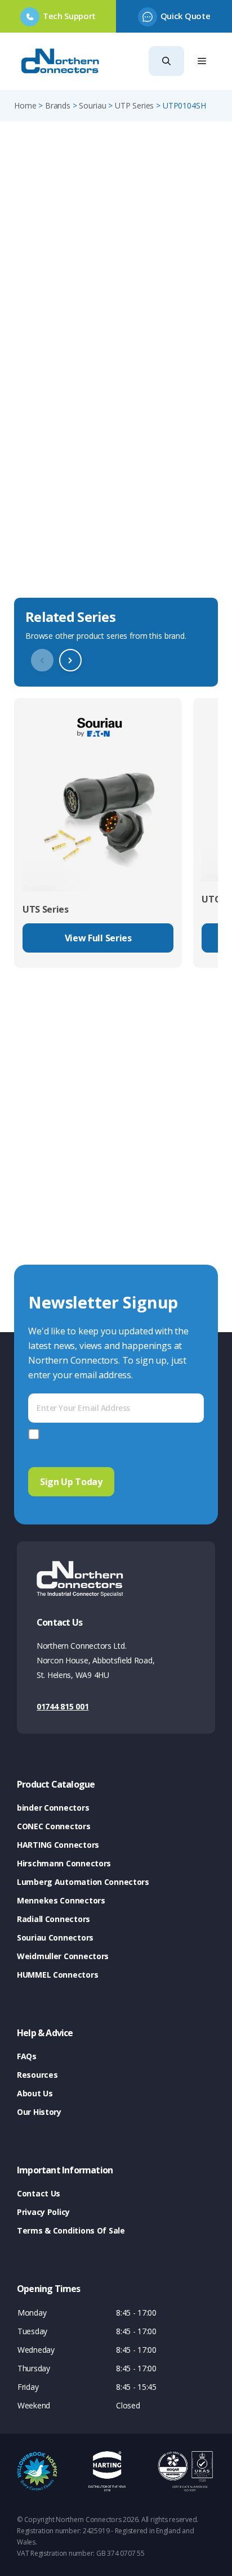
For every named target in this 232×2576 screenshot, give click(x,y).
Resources (37, 2075)
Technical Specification (70, 576)
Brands (58, 105)
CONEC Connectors (54, 1826)
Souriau (92, 105)
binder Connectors (53, 1808)
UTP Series (134, 105)
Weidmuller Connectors (63, 1956)
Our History (39, 2112)
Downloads (41, 543)
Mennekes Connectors (61, 1900)
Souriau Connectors (55, 1937)
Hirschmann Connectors (64, 1863)
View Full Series (98, 938)
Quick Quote (185, 16)
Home (25, 105)
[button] (166, 61)
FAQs (27, 2056)
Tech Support (69, 16)
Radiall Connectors (53, 1919)
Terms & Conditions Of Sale (71, 2230)
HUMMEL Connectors (57, 1975)
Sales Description (56, 511)
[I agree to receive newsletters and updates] (36, 1434)
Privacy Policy (43, 2212)
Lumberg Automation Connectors (83, 1882)
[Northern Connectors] (61, 61)
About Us (35, 2093)
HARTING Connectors (58, 1845)
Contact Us (39, 2193)
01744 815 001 (63, 1706)
